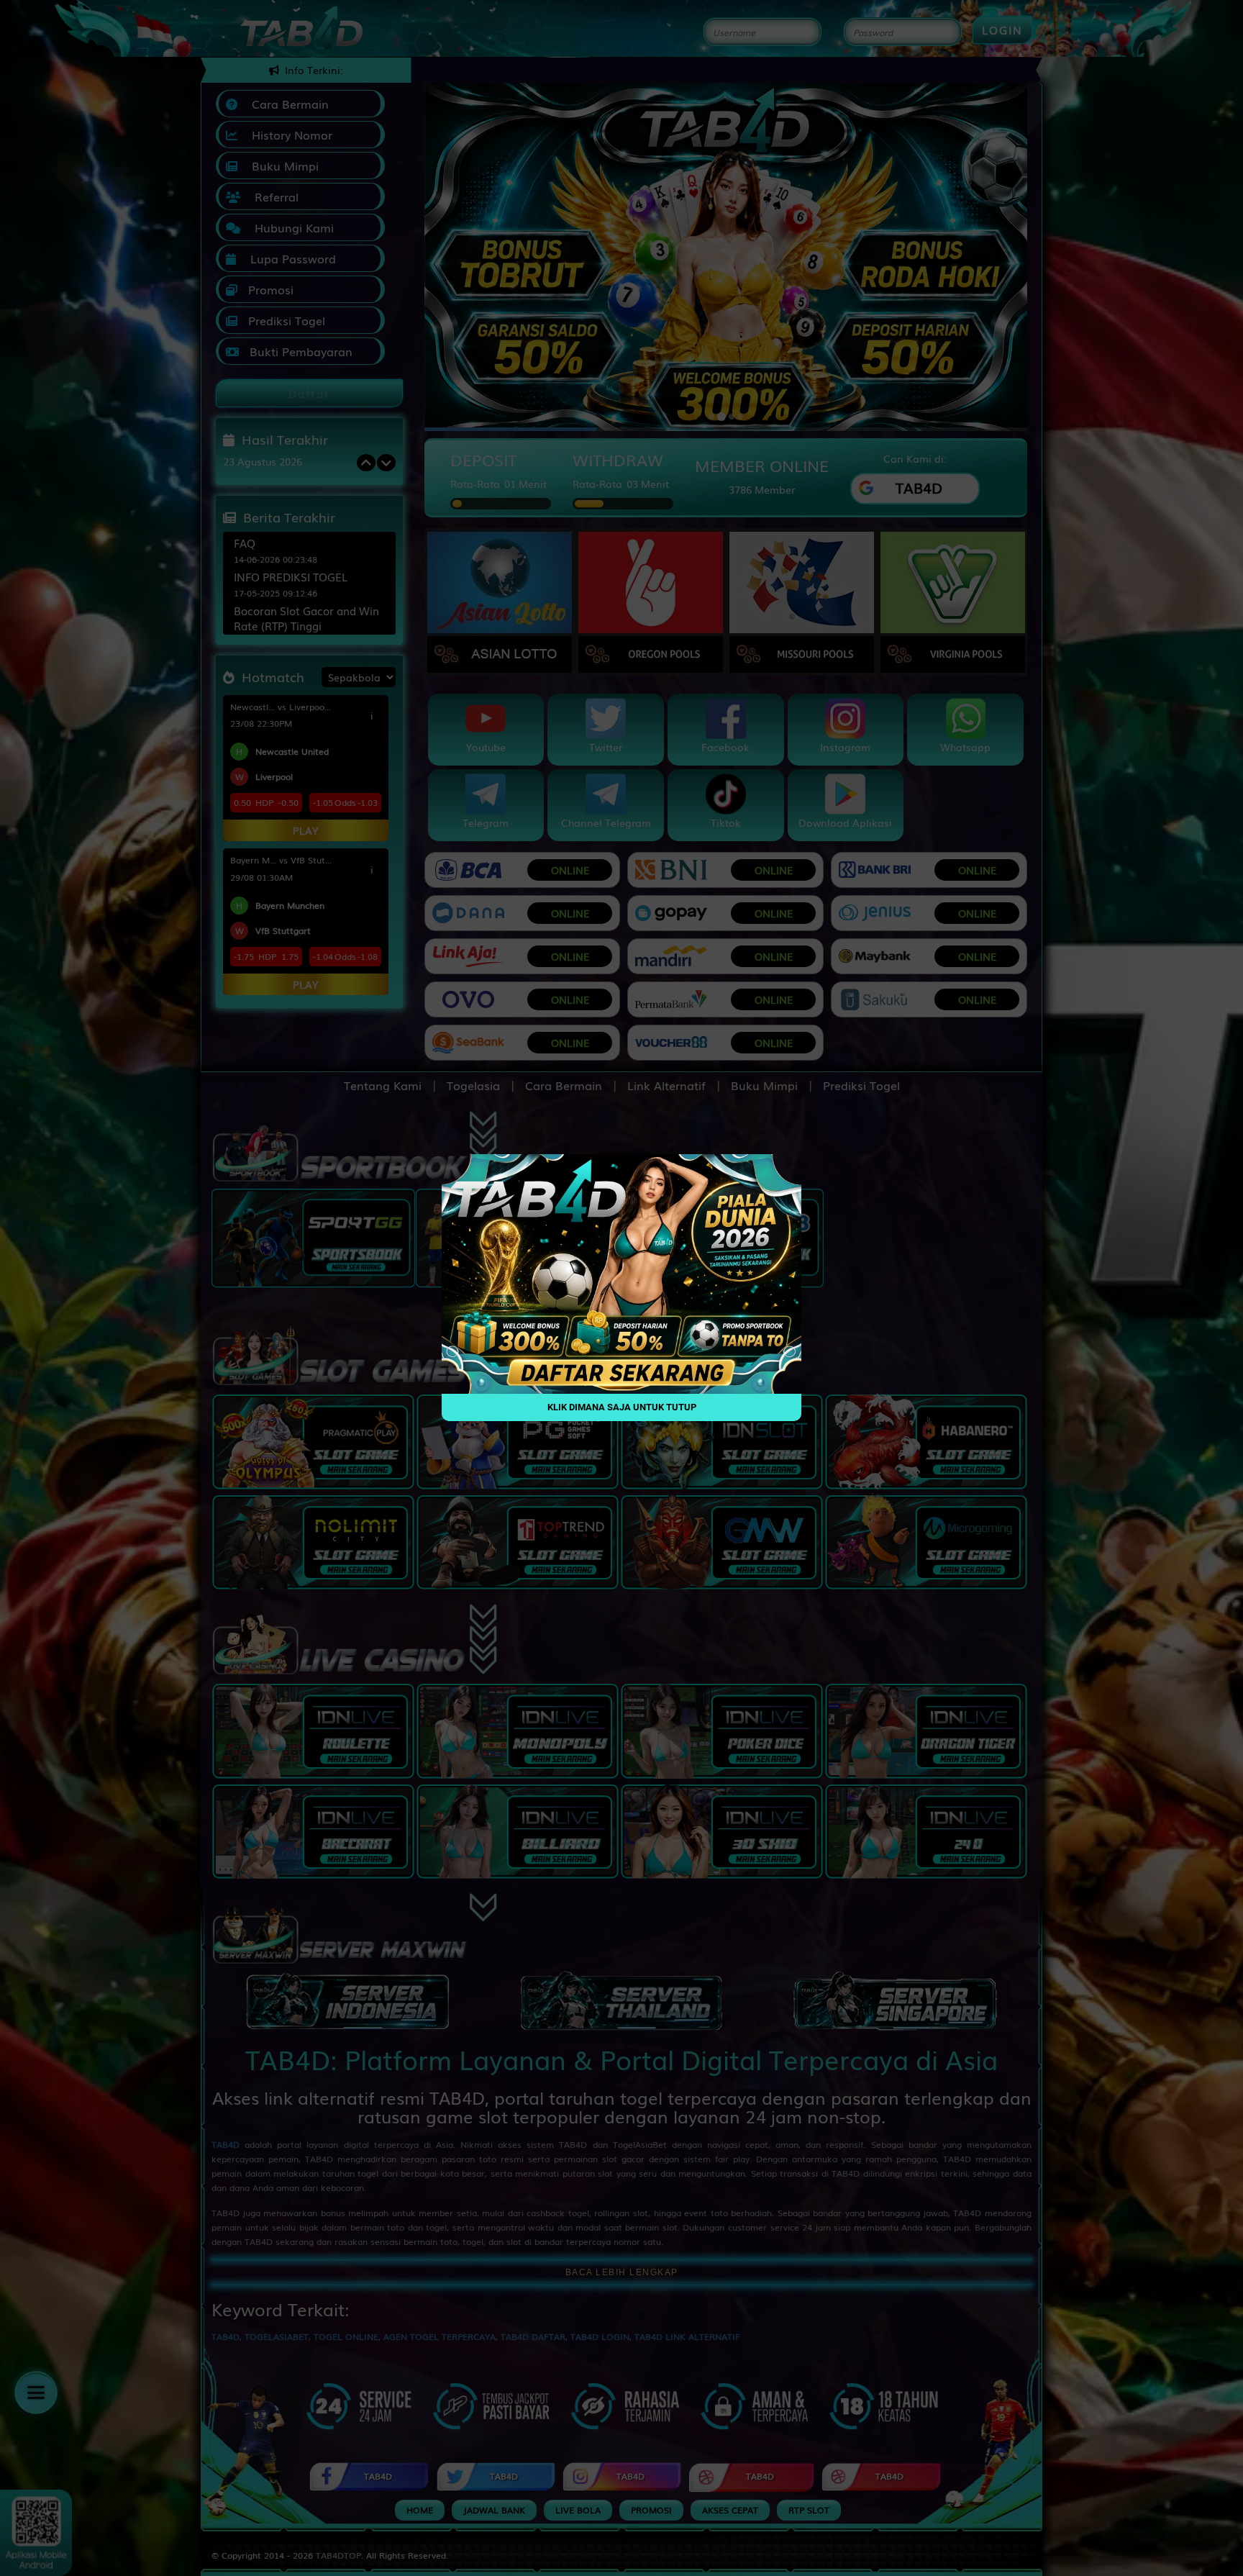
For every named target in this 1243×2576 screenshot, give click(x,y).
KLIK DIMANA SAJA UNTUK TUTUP (622, 1408)
